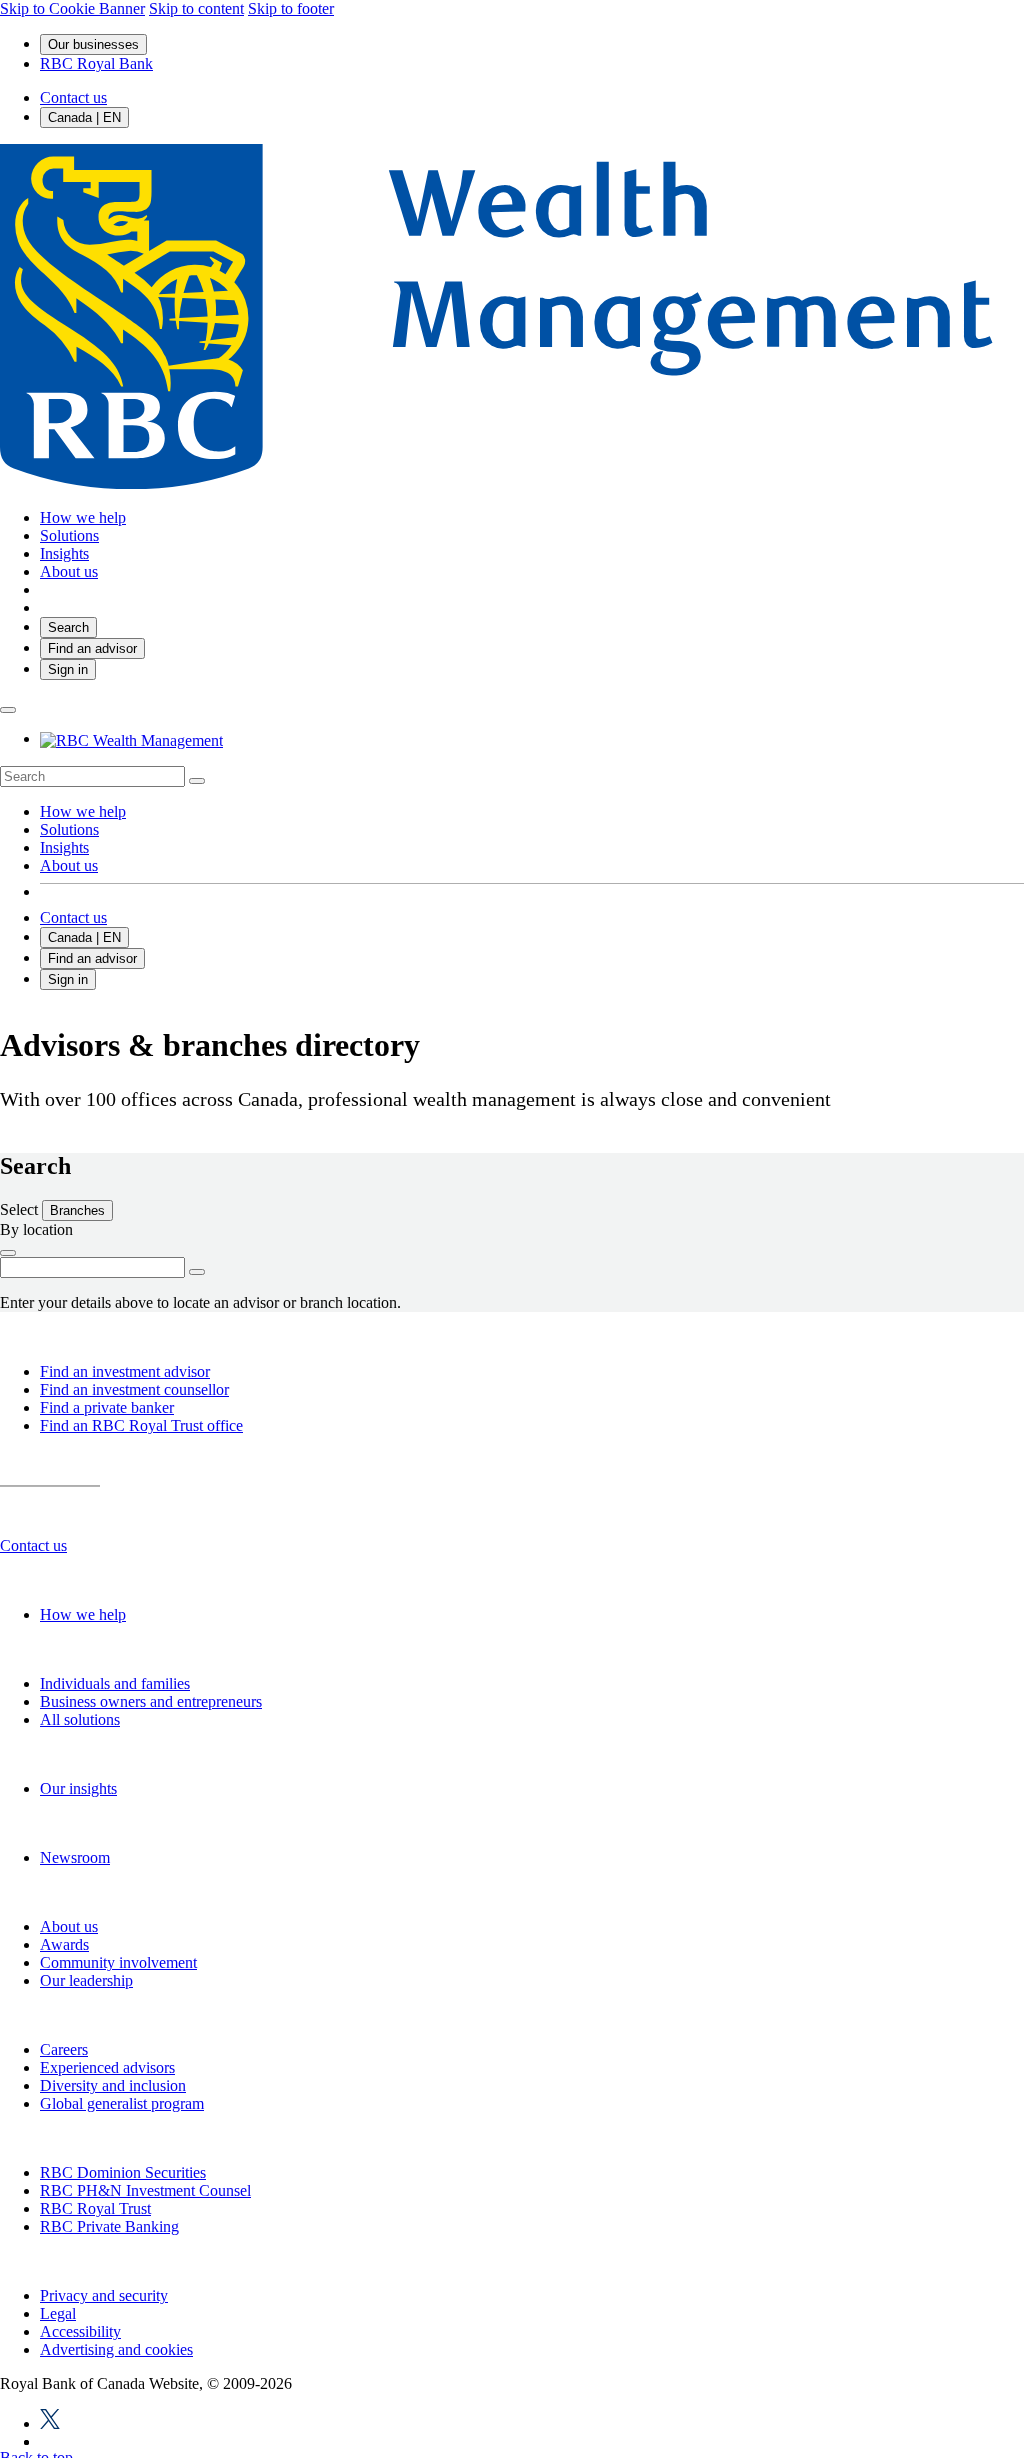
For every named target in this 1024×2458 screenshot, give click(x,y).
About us (69, 865)
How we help (83, 811)
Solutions (69, 829)
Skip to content (196, 8)
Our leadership (86, 1980)
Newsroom (75, 1857)
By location (36, 1229)
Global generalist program (122, 2103)
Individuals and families (115, 1683)
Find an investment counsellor (134, 1389)
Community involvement (118, 1962)
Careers (64, 2049)
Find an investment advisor (125, 1371)
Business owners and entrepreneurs (151, 1701)
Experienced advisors (107, 2067)
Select (21, 1209)
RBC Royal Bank (96, 63)
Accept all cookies (795, 2336)
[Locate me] (8, 1253)
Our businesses (93, 44)
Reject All (795, 2285)
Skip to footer (291, 8)
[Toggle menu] (8, 710)
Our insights (78, 1788)
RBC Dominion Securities (123, 2172)
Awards (64, 1944)
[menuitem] (512, 776)
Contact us (73, 97)
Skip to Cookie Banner (72, 8)
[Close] (986, 2265)
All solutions (80, 1719)
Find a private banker (107, 1407)
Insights (64, 847)
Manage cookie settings (795, 2400)
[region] (512, 2335)
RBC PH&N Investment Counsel (145, 2190)
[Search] (197, 781)
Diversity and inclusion (113, 2085)
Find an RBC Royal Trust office (141, 1425)
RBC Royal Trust (95, 2208)
